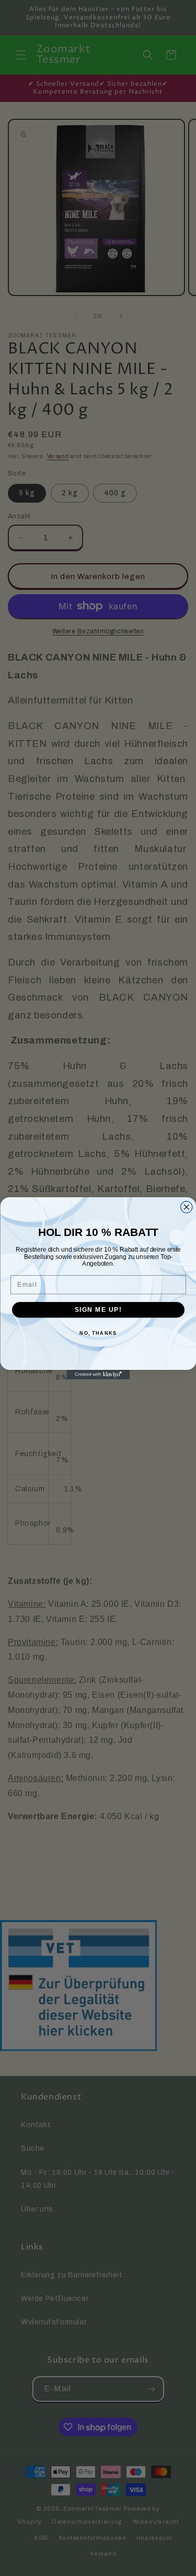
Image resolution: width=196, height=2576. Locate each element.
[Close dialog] (186, 1207)
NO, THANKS (98, 1334)
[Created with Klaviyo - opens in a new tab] (98, 1375)
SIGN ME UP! (98, 1309)
